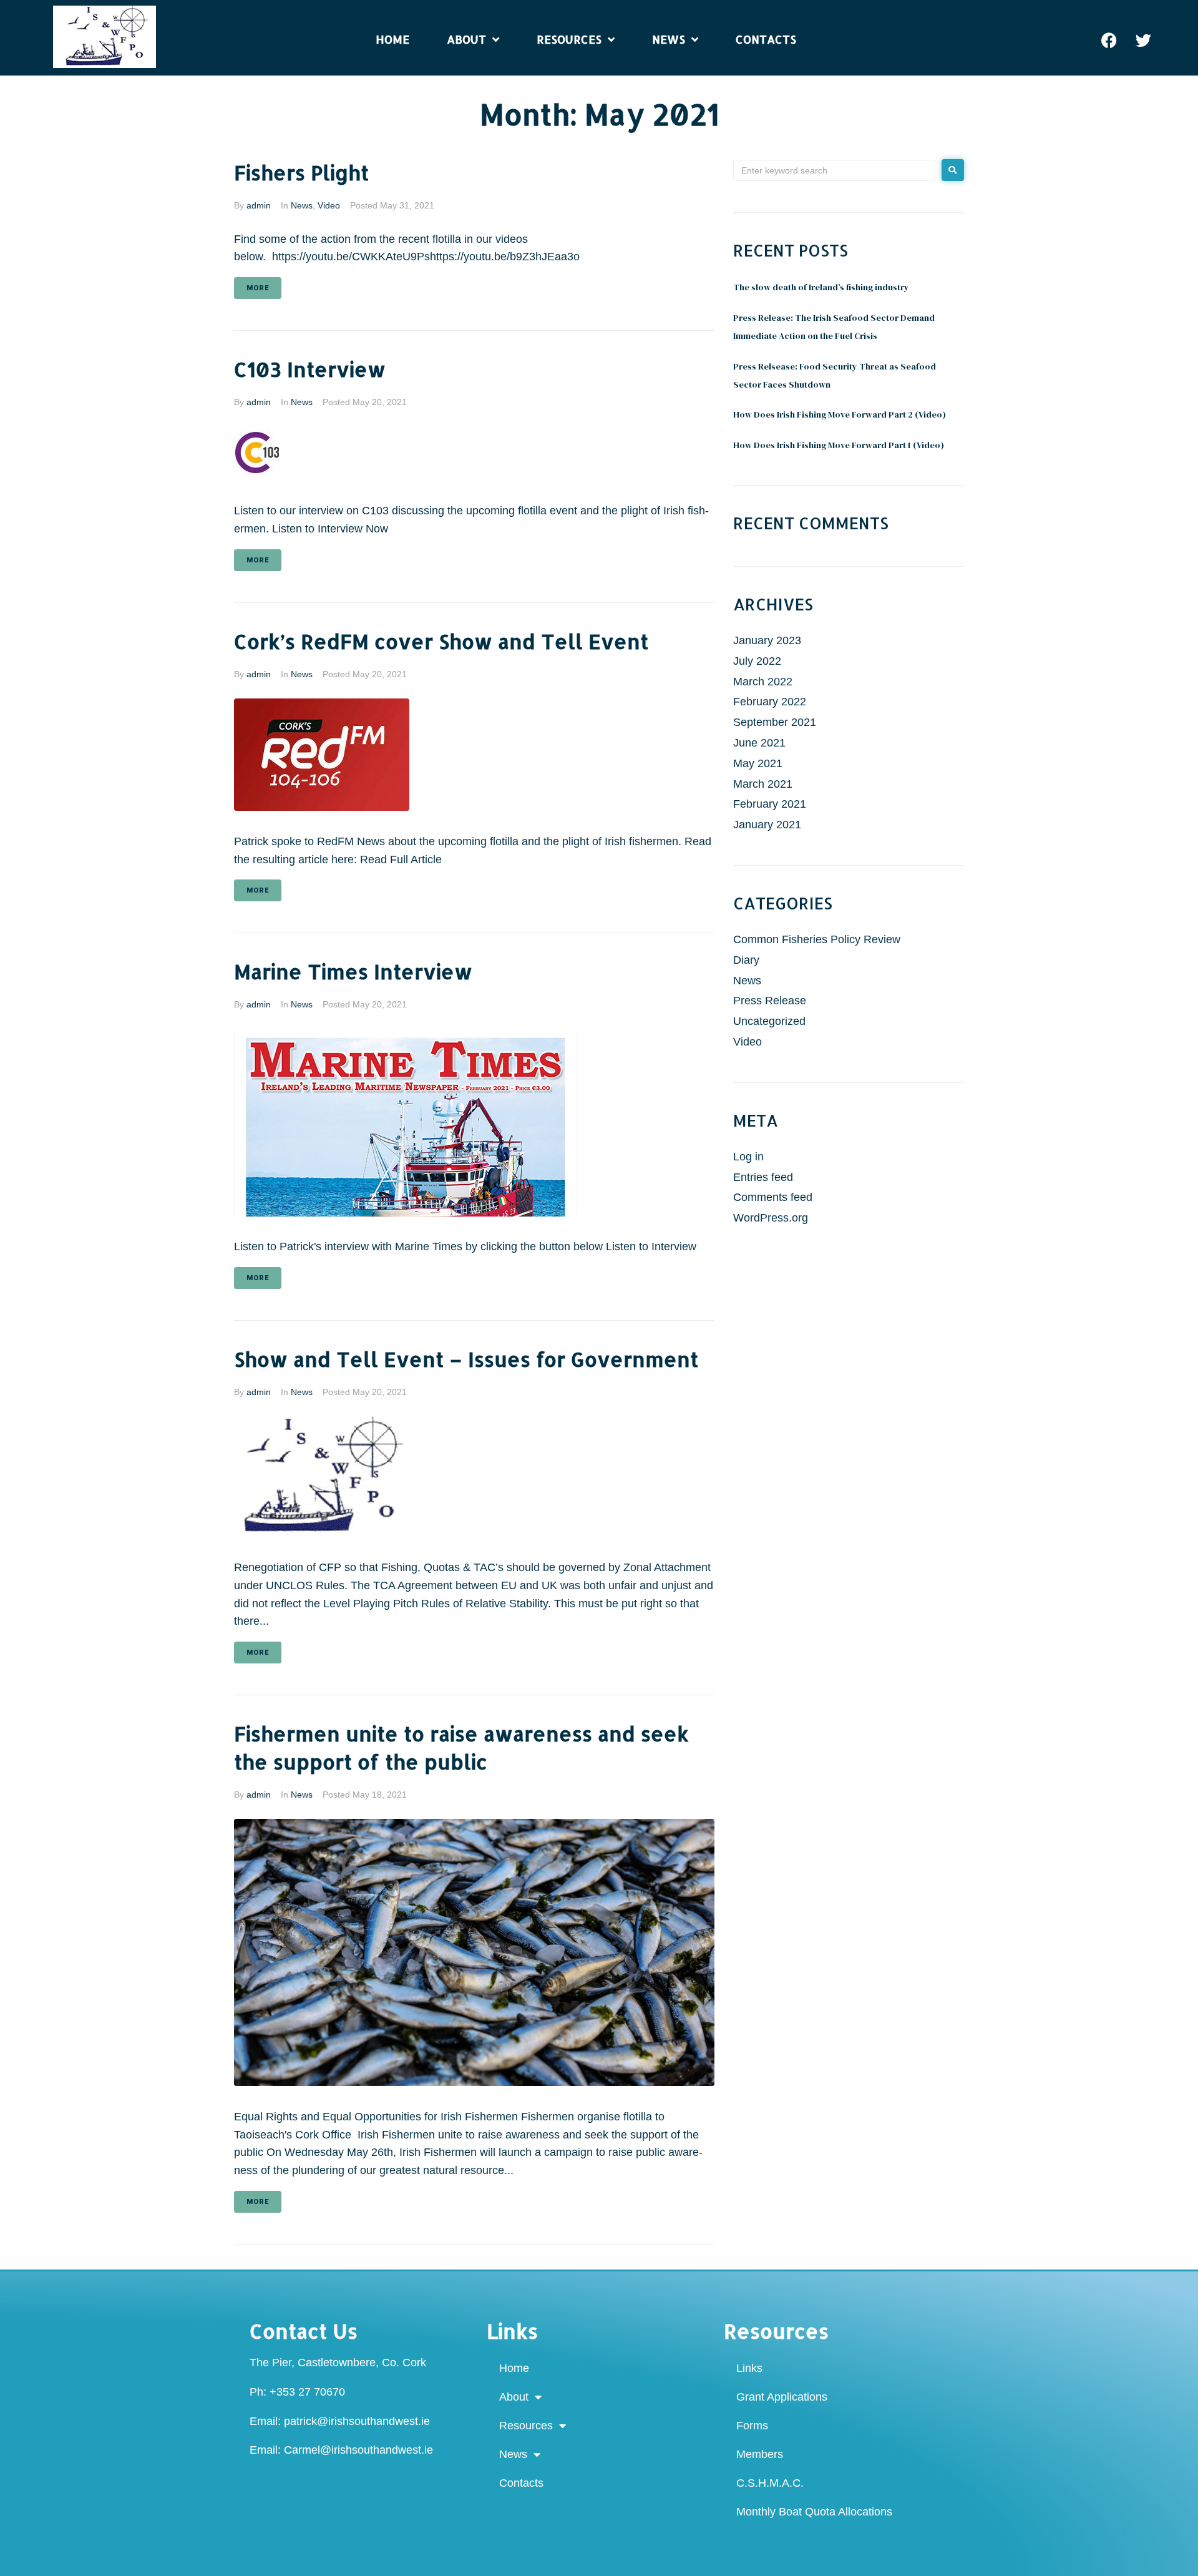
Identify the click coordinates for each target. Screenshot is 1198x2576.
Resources (526, 2426)
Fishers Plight (301, 173)
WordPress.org (771, 1218)
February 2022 (770, 702)
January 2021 (767, 825)
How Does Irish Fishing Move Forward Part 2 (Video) (840, 414)
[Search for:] (834, 170)
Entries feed (763, 1177)
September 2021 (775, 722)
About (514, 2397)
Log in (748, 1157)
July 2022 (757, 661)
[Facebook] (1109, 40)
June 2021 (759, 743)
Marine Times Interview (353, 972)
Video (329, 205)
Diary (746, 960)
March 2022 (763, 682)
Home (514, 2368)
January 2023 (767, 640)
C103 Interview (310, 369)
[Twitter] (1143, 40)
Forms (752, 2426)
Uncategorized (769, 1021)
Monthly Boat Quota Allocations (814, 2512)
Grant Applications (782, 2397)
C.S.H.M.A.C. (770, 2483)
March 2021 (763, 784)
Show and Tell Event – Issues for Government (466, 1359)
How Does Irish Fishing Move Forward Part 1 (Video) (839, 445)
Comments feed (773, 1197)
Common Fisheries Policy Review (817, 939)
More (258, 288)
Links (749, 2368)
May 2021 (758, 763)
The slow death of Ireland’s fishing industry (821, 287)
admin (259, 205)
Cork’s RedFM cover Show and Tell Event (441, 641)
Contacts (521, 2483)
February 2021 (770, 804)
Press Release (770, 1001)
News (302, 205)
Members (760, 2454)
